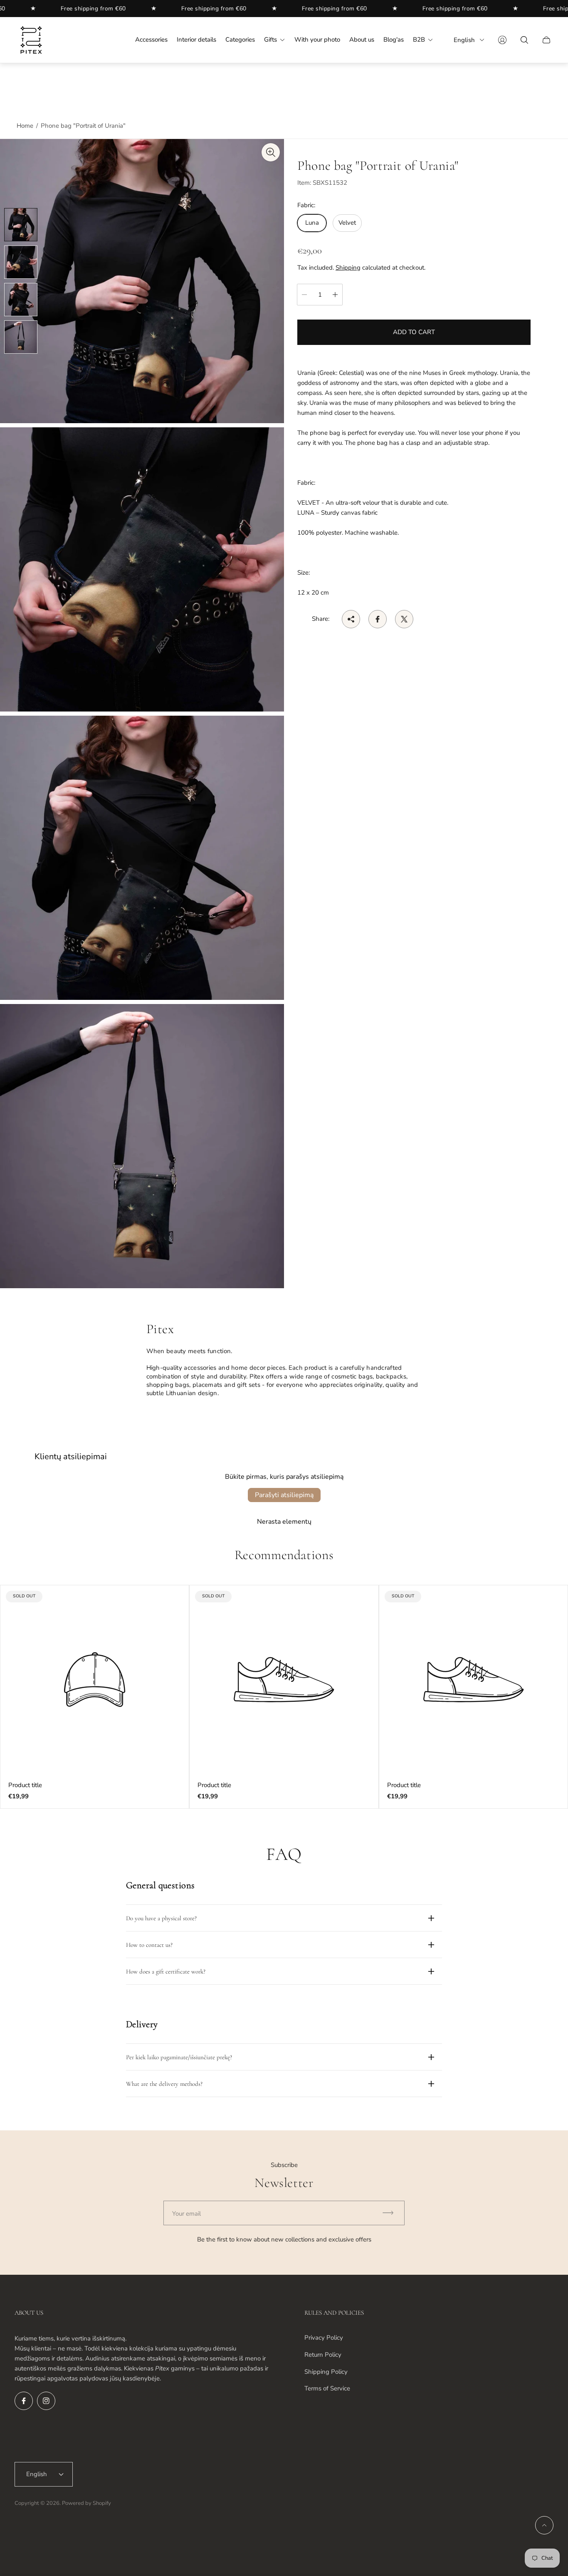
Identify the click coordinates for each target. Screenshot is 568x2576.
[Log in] (502, 40)
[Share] (351, 619)
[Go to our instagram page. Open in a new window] (46, 2401)
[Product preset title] (95, 1680)
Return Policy (323, 2355)
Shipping (348, 267)
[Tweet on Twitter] (404, 619)
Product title (25, 1785)
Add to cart (414, 332)
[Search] (524, 40)
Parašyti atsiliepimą (284, 1495)
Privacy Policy (324, 2338)
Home (25, 126)
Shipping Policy (326, 2372)
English (464, 40)
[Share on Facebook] (378, 619)
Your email (186, 2214)
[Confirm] (392, 2213)
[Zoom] (271, 152)
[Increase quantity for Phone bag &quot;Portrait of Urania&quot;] (335, 295)
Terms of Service (327, 2388)
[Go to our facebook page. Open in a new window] (24, 2401)
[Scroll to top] (544, 2525)
